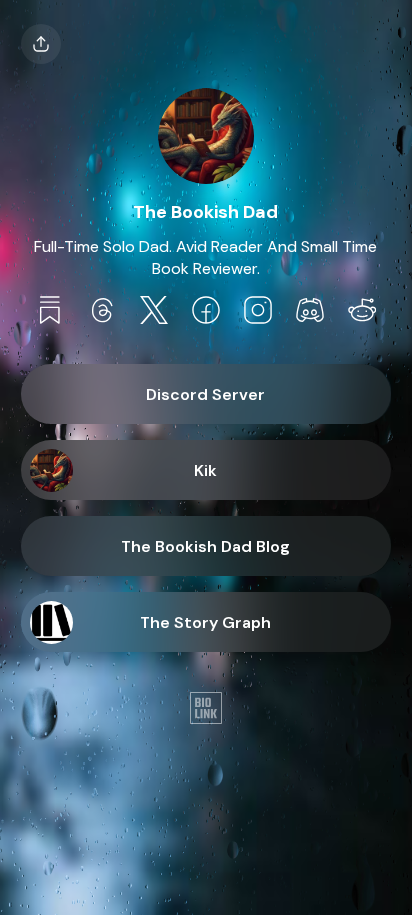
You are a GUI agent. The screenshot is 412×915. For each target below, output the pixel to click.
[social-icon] (50, 312)
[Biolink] (206, 710)
